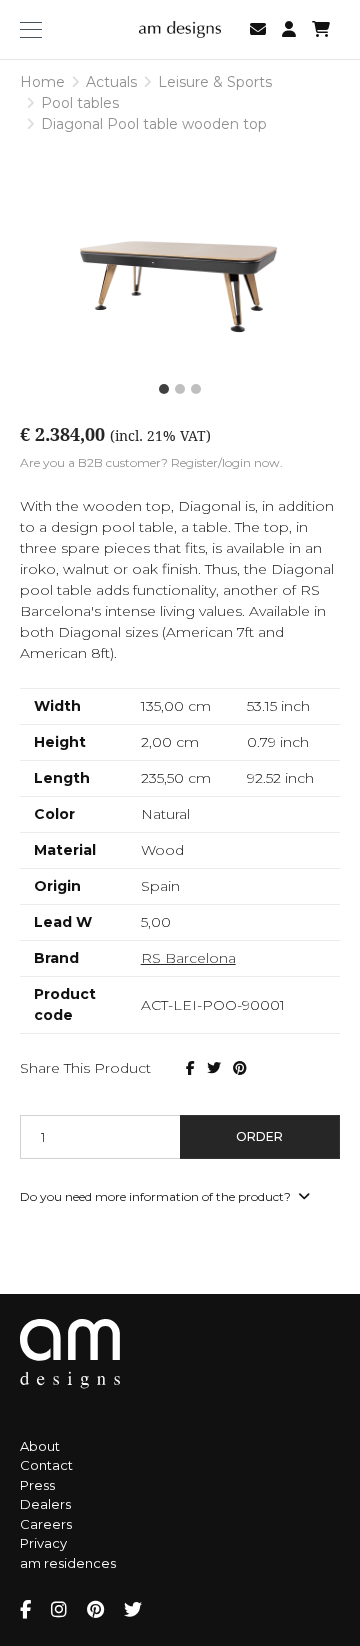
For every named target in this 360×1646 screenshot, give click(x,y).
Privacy (43, 1543)
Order (259, 1136)
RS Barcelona (188, 958)
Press (37, 1485)
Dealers (45, 1504)
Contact (46, 1465)
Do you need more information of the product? (157, 1196)
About (40, 1446)
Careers (46, 1524)
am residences (68, 1563)
